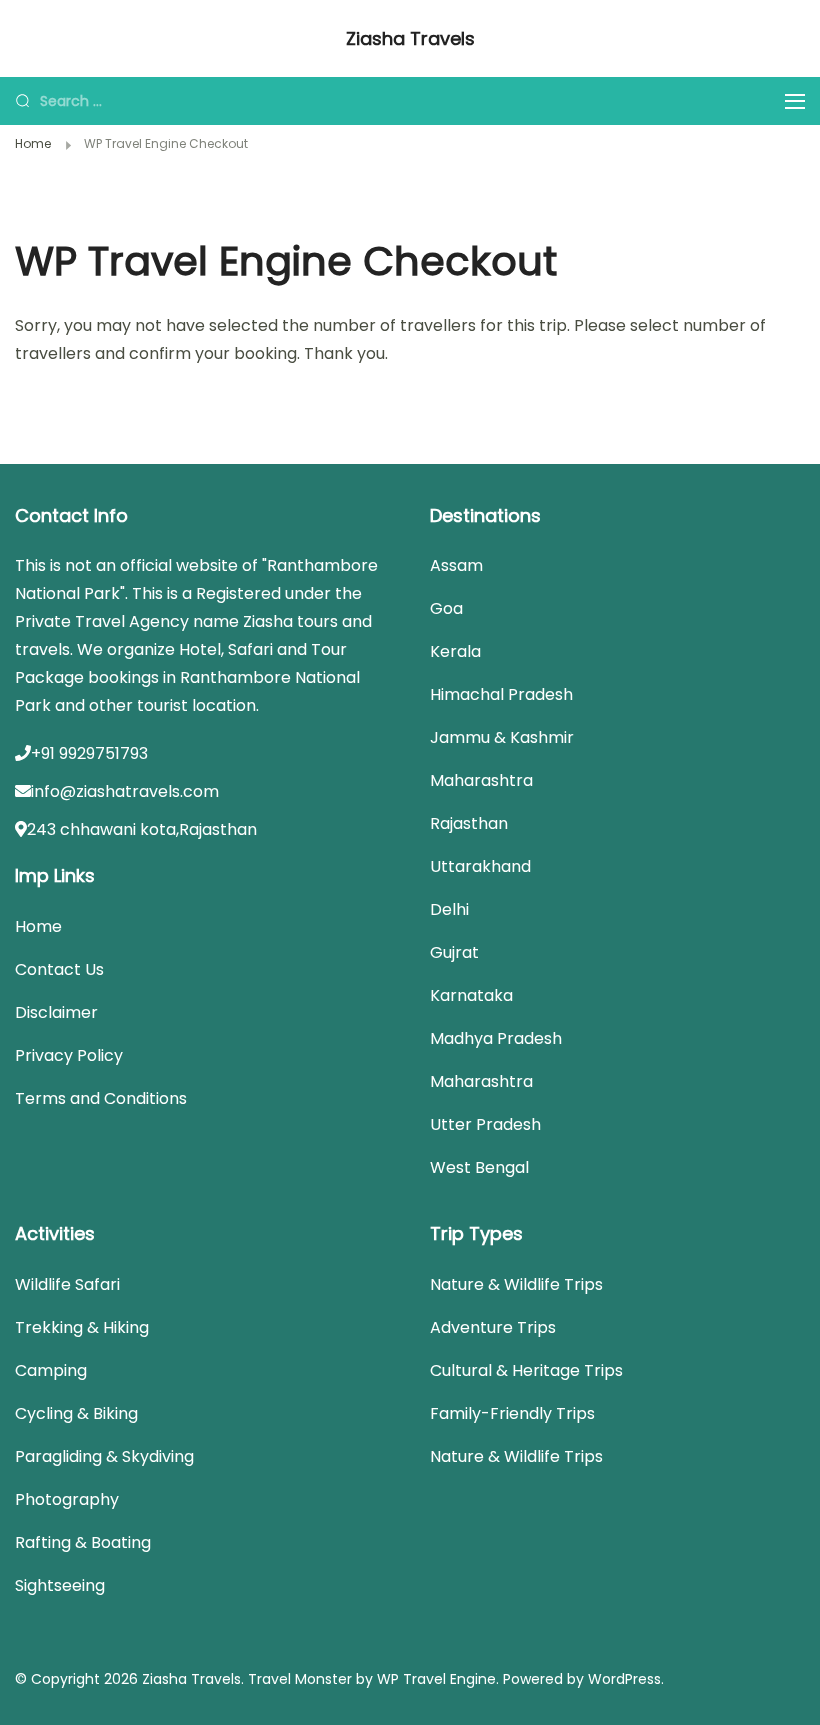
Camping (51, 1370)
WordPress (624, 1679)
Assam (456, 565)
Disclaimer (56, 1012)
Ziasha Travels (410, 38)
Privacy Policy (69, 1055)
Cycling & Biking (76, 1413)
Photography (67, 1499)
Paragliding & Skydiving (104, 1456)
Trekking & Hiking (82, 1327)
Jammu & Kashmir (502, 737)
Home (38, 926)
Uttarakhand (480, 866)
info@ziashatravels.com (125, 791)
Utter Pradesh (485, 1124)
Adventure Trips (493, 1327)
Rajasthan (469, 823)
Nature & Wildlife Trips (516, 1284)
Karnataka (471, 995)
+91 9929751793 (89, 753)
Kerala (455, 651)
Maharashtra (481, 780)
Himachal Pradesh (501, 694)
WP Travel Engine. (438, 1679)
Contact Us (59, 969)
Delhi (449, 909)
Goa (446, 608)
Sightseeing (60, 1585)
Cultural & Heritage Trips (526, 1370)
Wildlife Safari (67, 1284)
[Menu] (795, 101)
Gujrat (454, 952)
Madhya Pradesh (496, 1038)
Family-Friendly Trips (512, 1413)
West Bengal (479, 1167)
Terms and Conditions (101, 1098)
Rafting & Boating (83, 1542)
